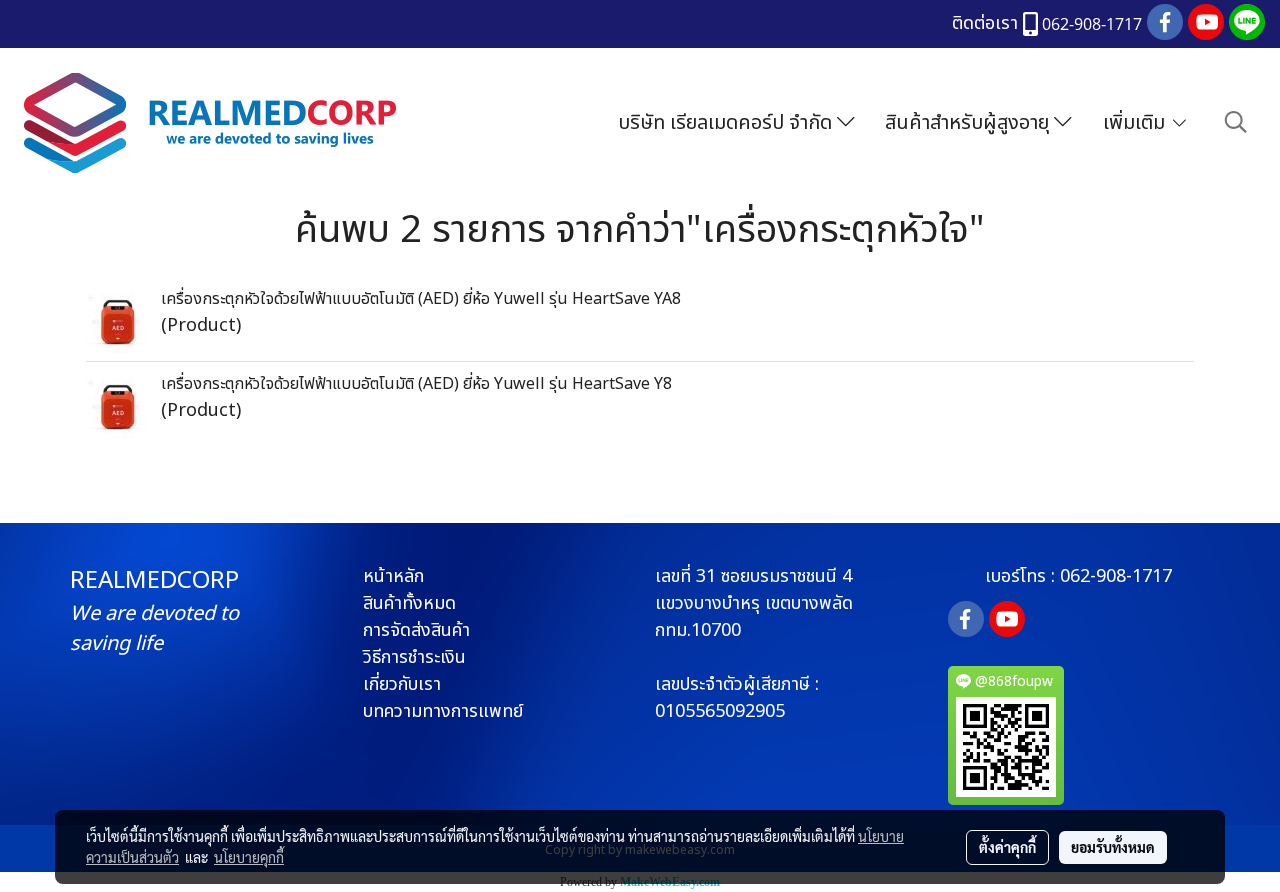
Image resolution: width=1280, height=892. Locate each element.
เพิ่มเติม (1136, 123)
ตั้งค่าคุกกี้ (1007, 847)
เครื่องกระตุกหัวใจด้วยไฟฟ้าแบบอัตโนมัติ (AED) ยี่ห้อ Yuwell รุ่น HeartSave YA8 (421, 299)
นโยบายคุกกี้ (249, 857)
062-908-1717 (1116, 576)
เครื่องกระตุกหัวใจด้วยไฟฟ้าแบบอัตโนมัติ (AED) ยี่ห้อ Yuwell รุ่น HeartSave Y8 (416, 384)
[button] (1236, 122)
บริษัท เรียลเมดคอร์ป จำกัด (727, 123)
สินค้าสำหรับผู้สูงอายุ (969, 123)
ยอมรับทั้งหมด (1113, 847)
